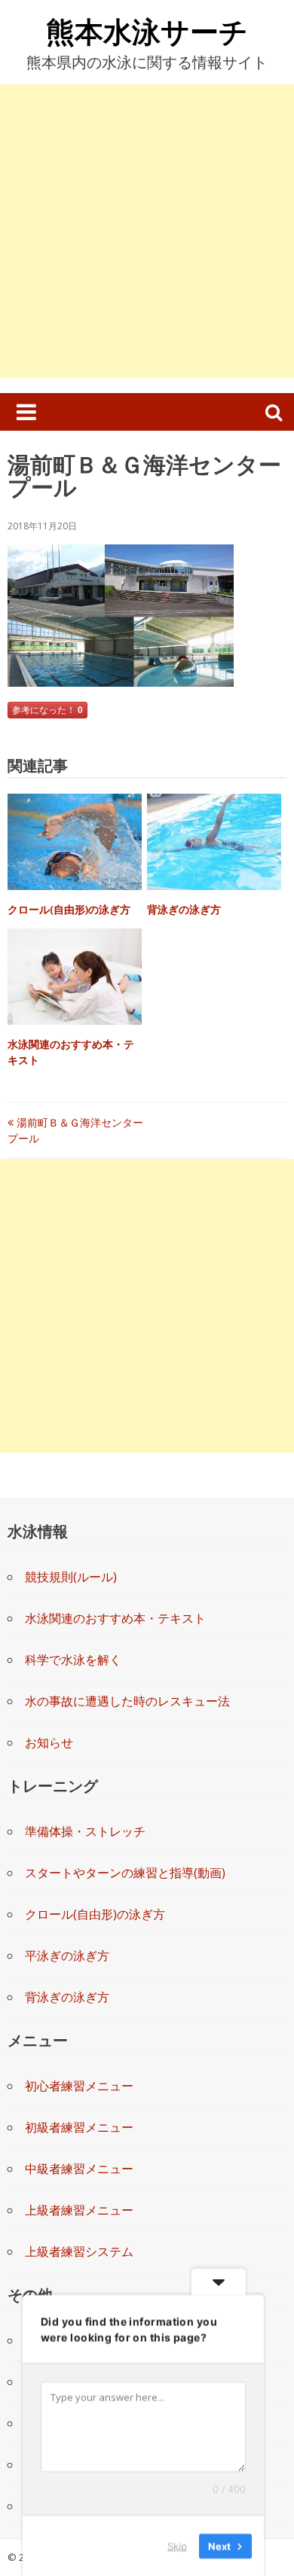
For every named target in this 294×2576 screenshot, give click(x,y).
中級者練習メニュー (79, 2169)
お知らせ (49, 1742)
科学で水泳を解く (73, 1660)
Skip (177, 2545)
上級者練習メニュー (79, 2210)
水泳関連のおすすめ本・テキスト (115, 1618)
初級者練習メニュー (79, 2127)
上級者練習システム (79, 2251)
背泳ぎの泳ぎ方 (184, 909)
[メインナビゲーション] (26, 412)
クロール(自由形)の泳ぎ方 (69, 909)
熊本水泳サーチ (147, 31)
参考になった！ (47, 710)
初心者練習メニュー (79, 2086)
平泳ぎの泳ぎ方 (67, 1956)
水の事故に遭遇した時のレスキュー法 (127, 1701)
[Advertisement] (147, 231)
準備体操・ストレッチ (85, 1831)
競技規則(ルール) (71, 1577)
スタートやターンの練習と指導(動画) (125, 1873)
